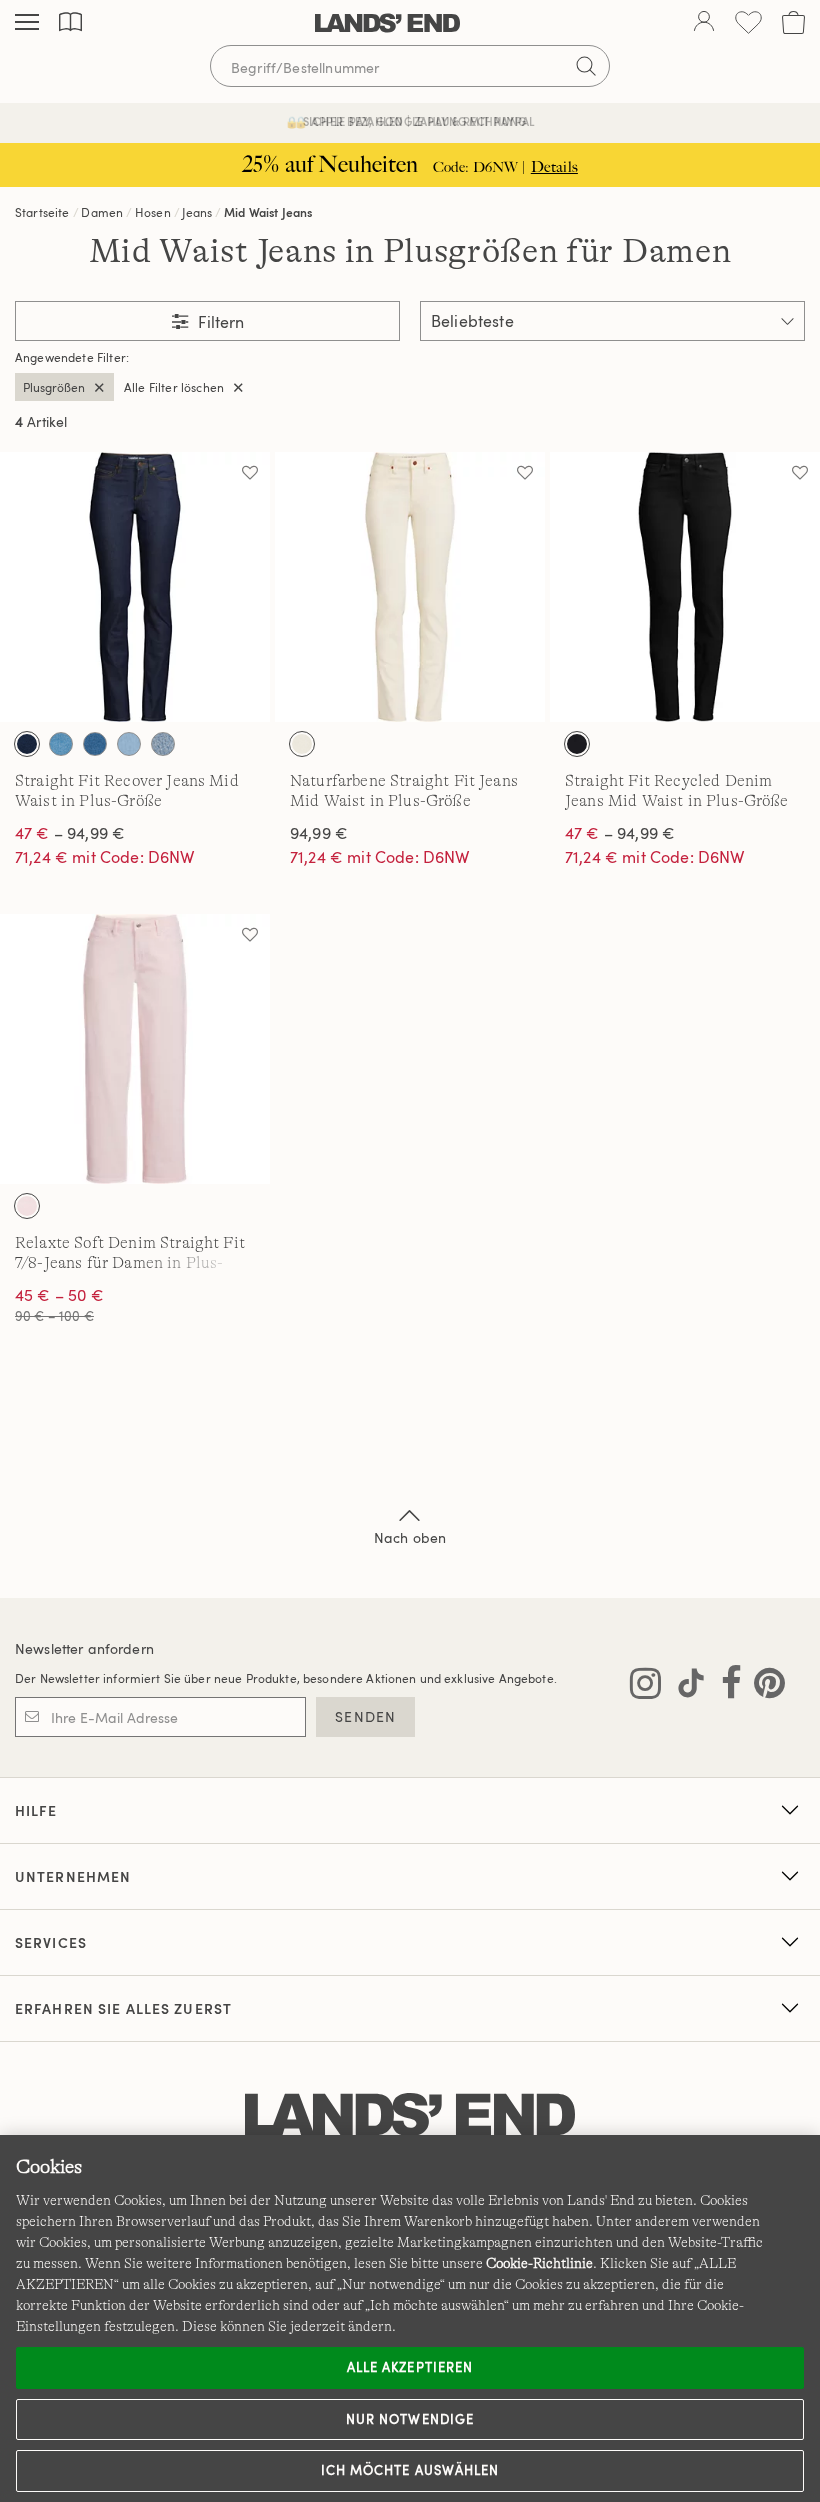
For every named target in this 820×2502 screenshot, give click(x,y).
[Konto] (704, 23)
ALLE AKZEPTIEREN (410, 2367)
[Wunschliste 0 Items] (748, 22)
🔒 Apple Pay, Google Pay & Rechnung (410, 121)
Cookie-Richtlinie (539, 2263)
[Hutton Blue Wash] (61, 744)
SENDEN (365, 1716)
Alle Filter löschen (174, 387)
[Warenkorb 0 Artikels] (793, 22)
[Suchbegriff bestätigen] (586, 66)
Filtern (219, 322)
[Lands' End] (387, 23)
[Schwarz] (577, 744)
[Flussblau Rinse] (27, 744)
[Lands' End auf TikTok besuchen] (685, 1687)
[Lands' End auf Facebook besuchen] (725, 1687)
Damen (102, 212)
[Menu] (27, 23)
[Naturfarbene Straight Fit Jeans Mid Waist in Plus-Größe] (410, 587)
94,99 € (319, 833)
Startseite (42, 212)
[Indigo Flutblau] (95, 744)
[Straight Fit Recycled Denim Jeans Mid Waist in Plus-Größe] (685, 587)
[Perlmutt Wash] (27, 1206)
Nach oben (410, 1537)
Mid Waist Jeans (268, 212)
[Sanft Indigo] (129, 744)
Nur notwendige (410, 2419)
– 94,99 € (70, 833)
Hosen (153, 212)
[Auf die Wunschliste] (250, 472)
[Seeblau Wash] (163, 744)
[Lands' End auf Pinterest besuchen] (763, 1687)
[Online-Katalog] (70, 22)
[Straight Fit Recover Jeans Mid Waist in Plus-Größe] (135, 587)
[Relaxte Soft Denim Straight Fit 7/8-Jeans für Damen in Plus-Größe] (135, 1049)
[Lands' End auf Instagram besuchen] (645, 1687)
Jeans (197, 212)
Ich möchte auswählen (410, 2470)
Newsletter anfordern (84, 1648)
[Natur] (302, 744)
